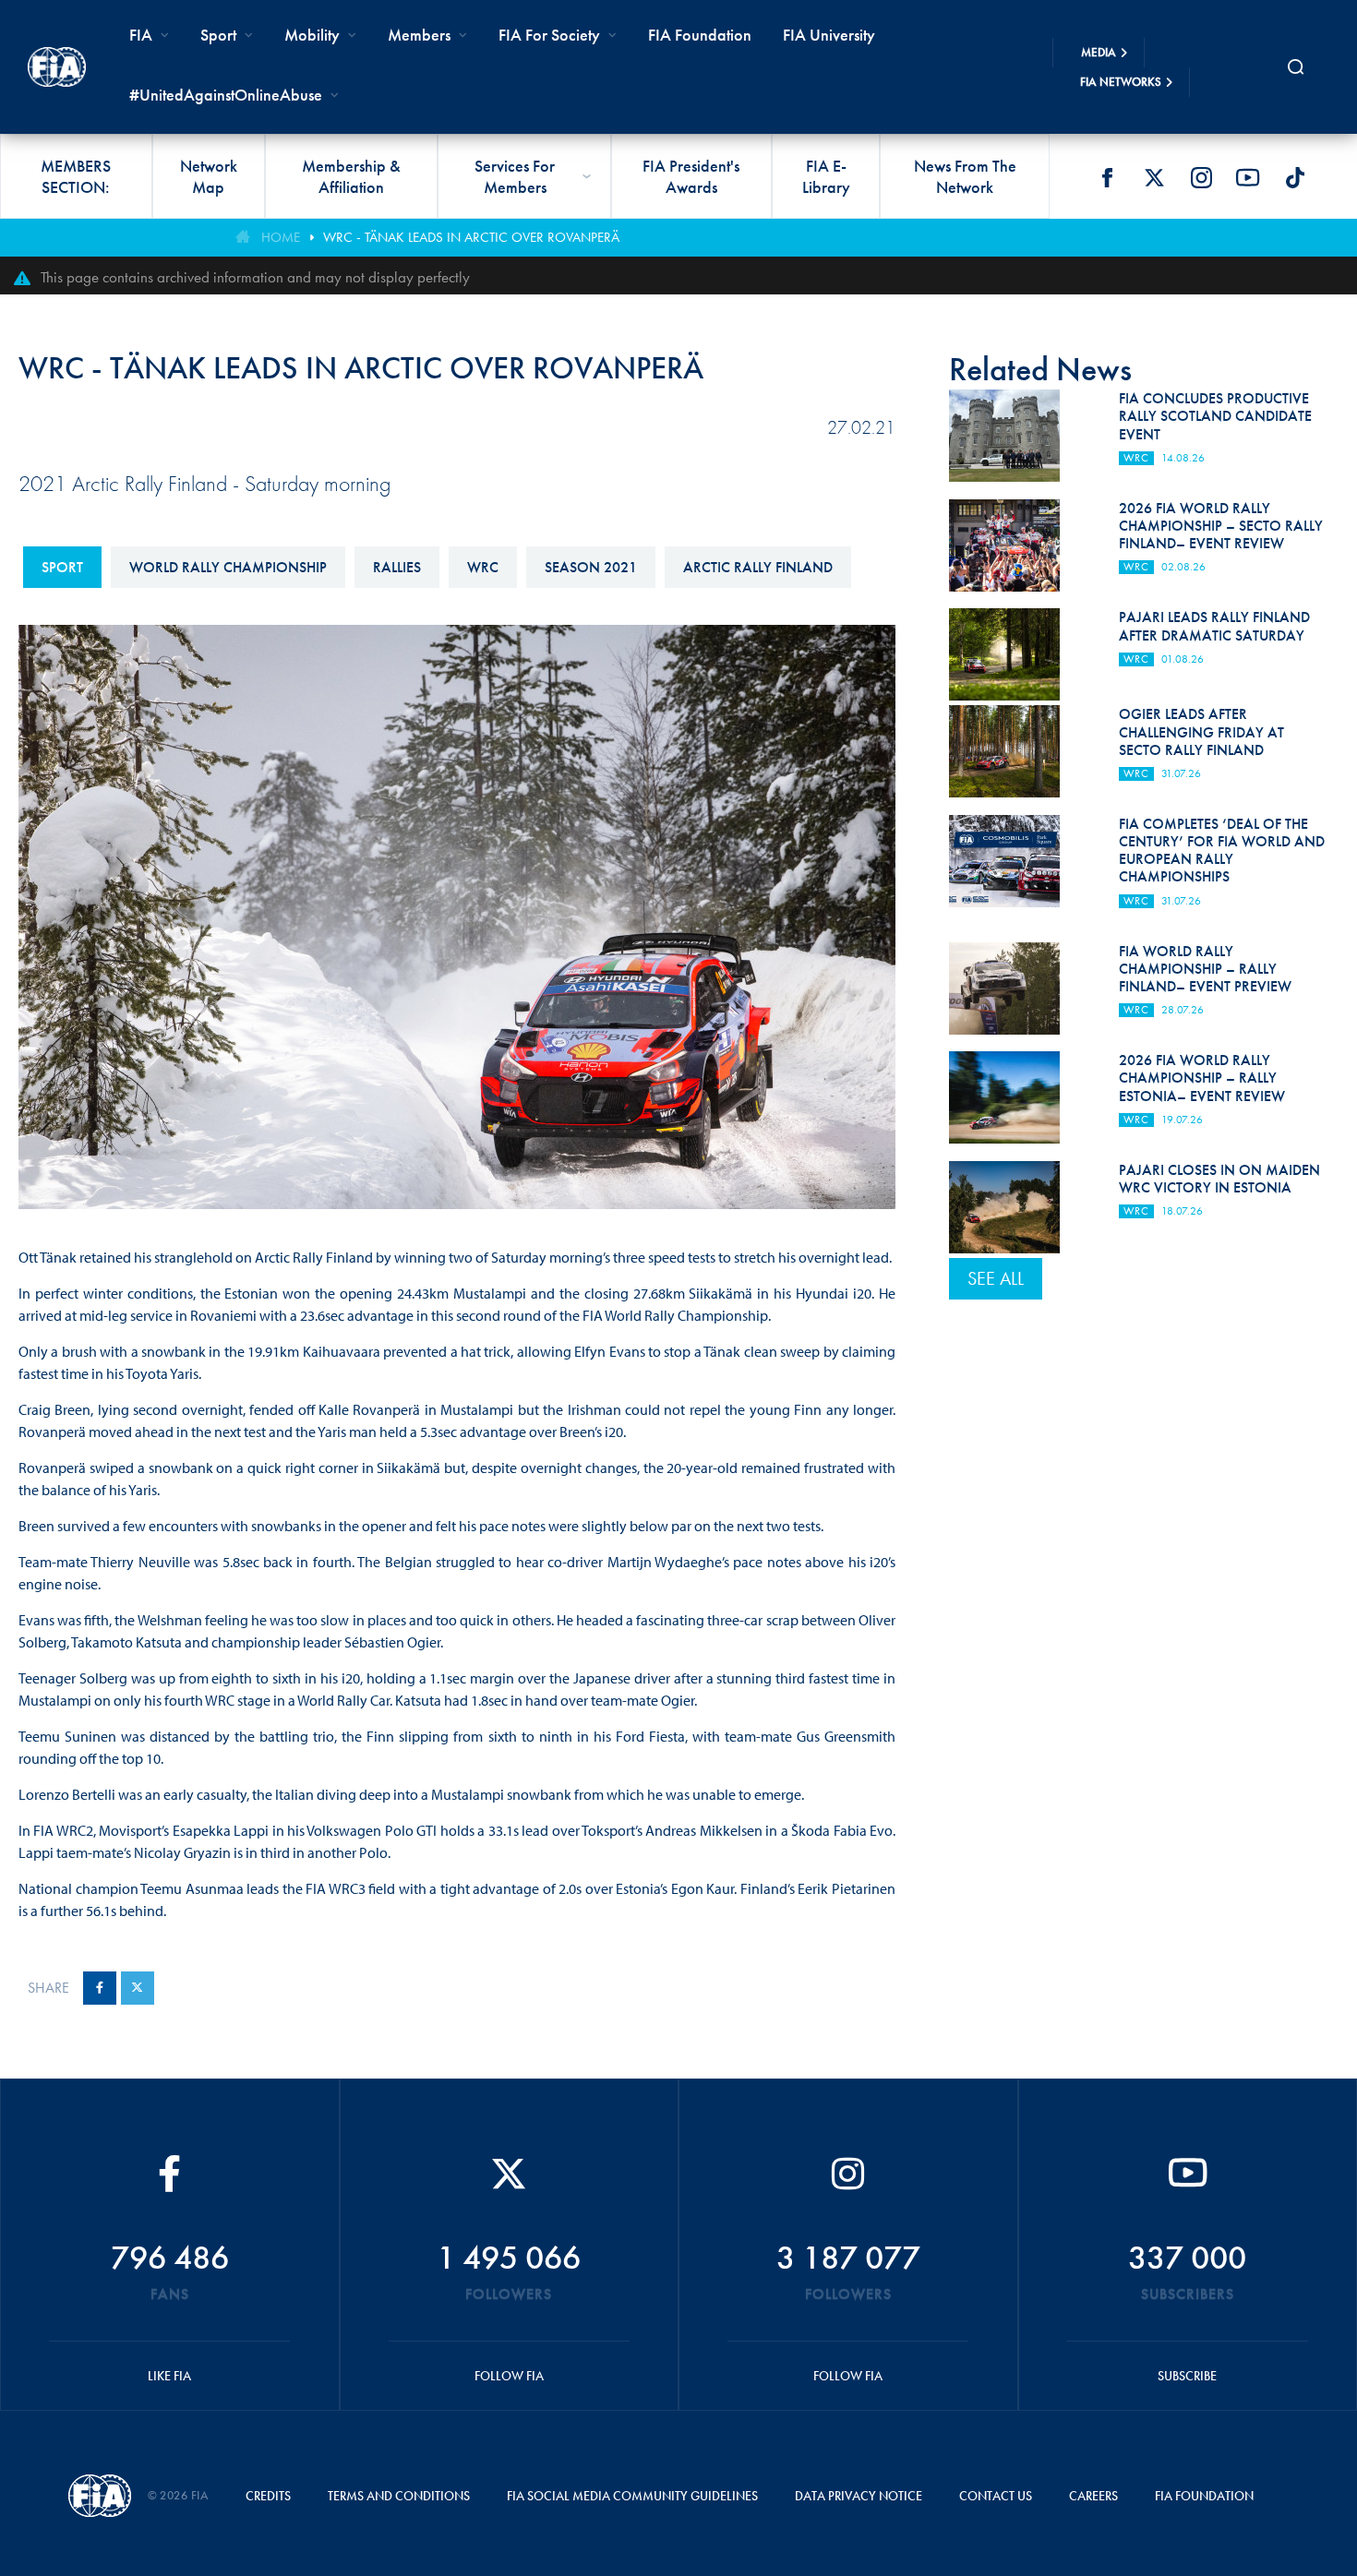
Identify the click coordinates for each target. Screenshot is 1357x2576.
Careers (1093, 2496)
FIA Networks (1121, 82)
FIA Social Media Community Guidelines (632, 2496)
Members (419, 35)
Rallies (397, 567)
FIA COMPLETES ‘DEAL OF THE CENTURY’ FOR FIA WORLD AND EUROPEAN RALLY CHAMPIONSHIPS (1222, 851)
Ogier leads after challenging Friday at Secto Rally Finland (1201, 731)
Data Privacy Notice (859, 2496)
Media (1099, 52)
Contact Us (996, 2496)
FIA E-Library (826, 176)
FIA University (829, 35)
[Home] (57, 66)
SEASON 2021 (591, 567)
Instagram (1201, 177)
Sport (62, 567)
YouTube (1248, 177)
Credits (268, 2496)
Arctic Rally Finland (758, 567)
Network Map (209, 176)
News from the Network (965, 176)
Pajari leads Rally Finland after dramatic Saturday (1214, 626)
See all (996, 1278)
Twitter (1154, 177)
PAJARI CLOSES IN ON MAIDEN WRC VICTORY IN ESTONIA (1219, 1179)
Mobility (312, 35)
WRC (483, 567)
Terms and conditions (399, 2496)
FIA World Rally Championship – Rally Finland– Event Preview (1205, 969)
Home (281, 237)
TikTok (1295, 177)
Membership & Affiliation (351, 176)
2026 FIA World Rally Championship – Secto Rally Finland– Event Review (1221, 526)
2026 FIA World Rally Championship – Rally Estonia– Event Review (1202, 1078)
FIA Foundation (700, 35)
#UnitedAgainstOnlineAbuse (226, 95)
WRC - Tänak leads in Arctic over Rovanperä (471, 237)
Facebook (1107, 177)
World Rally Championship (228, 567)
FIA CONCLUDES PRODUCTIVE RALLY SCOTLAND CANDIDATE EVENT (1215, 416)
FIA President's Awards (691, 176)
